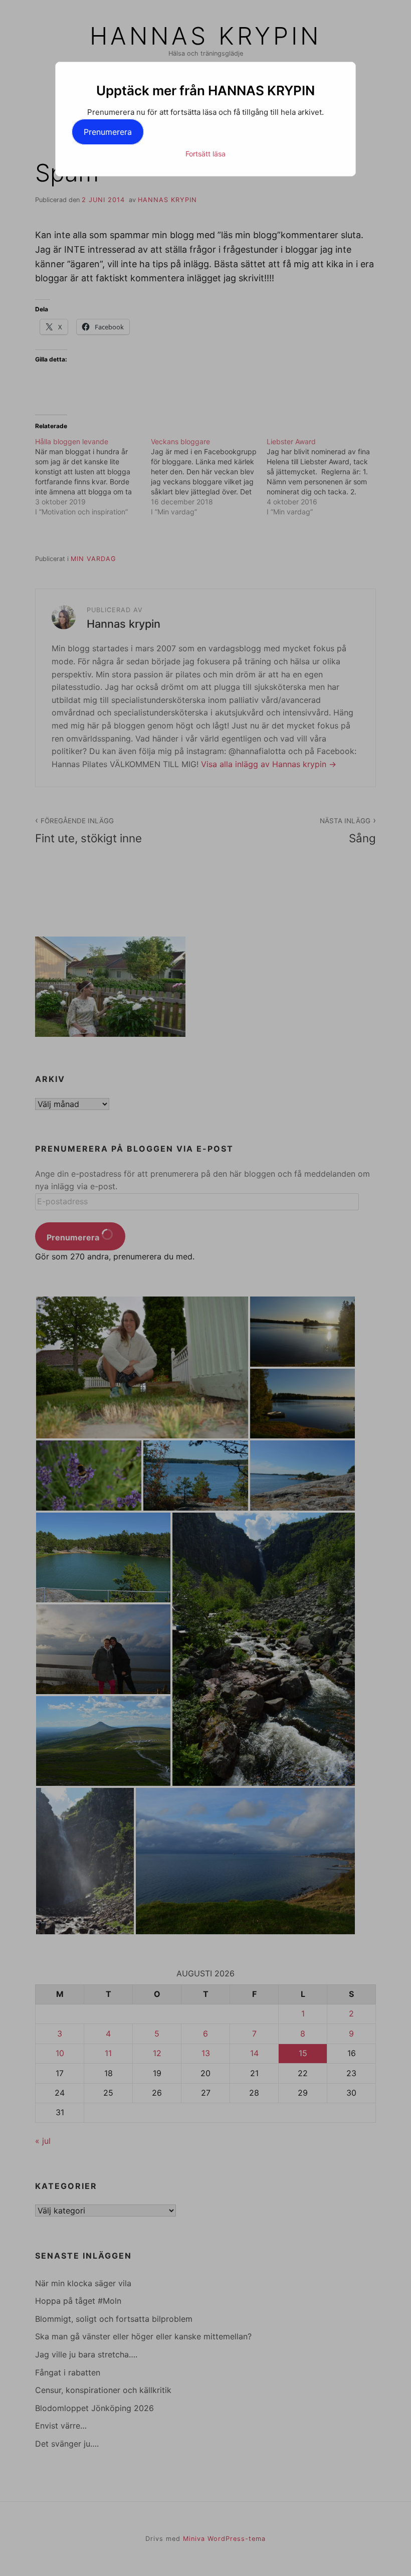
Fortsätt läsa (205, 154)
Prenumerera (108, 132)
